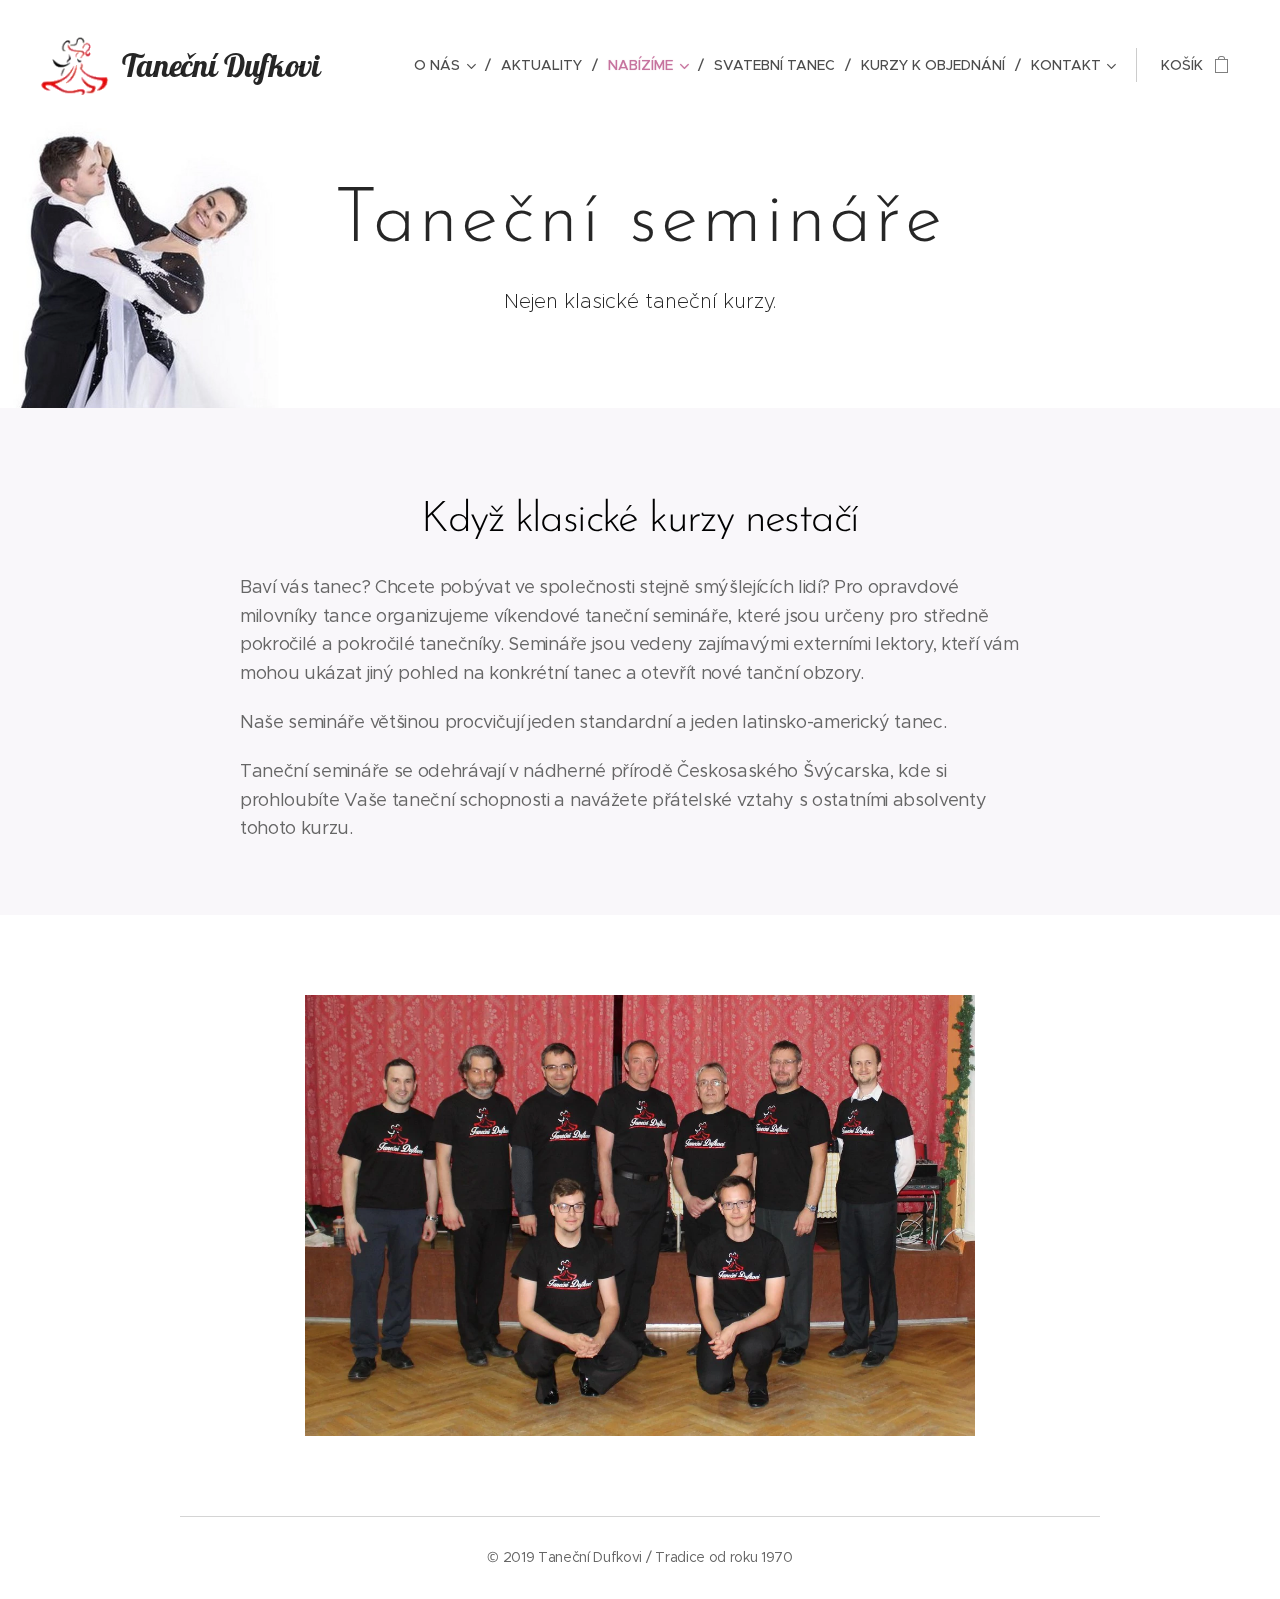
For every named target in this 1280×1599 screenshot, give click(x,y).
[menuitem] (450, 65)
